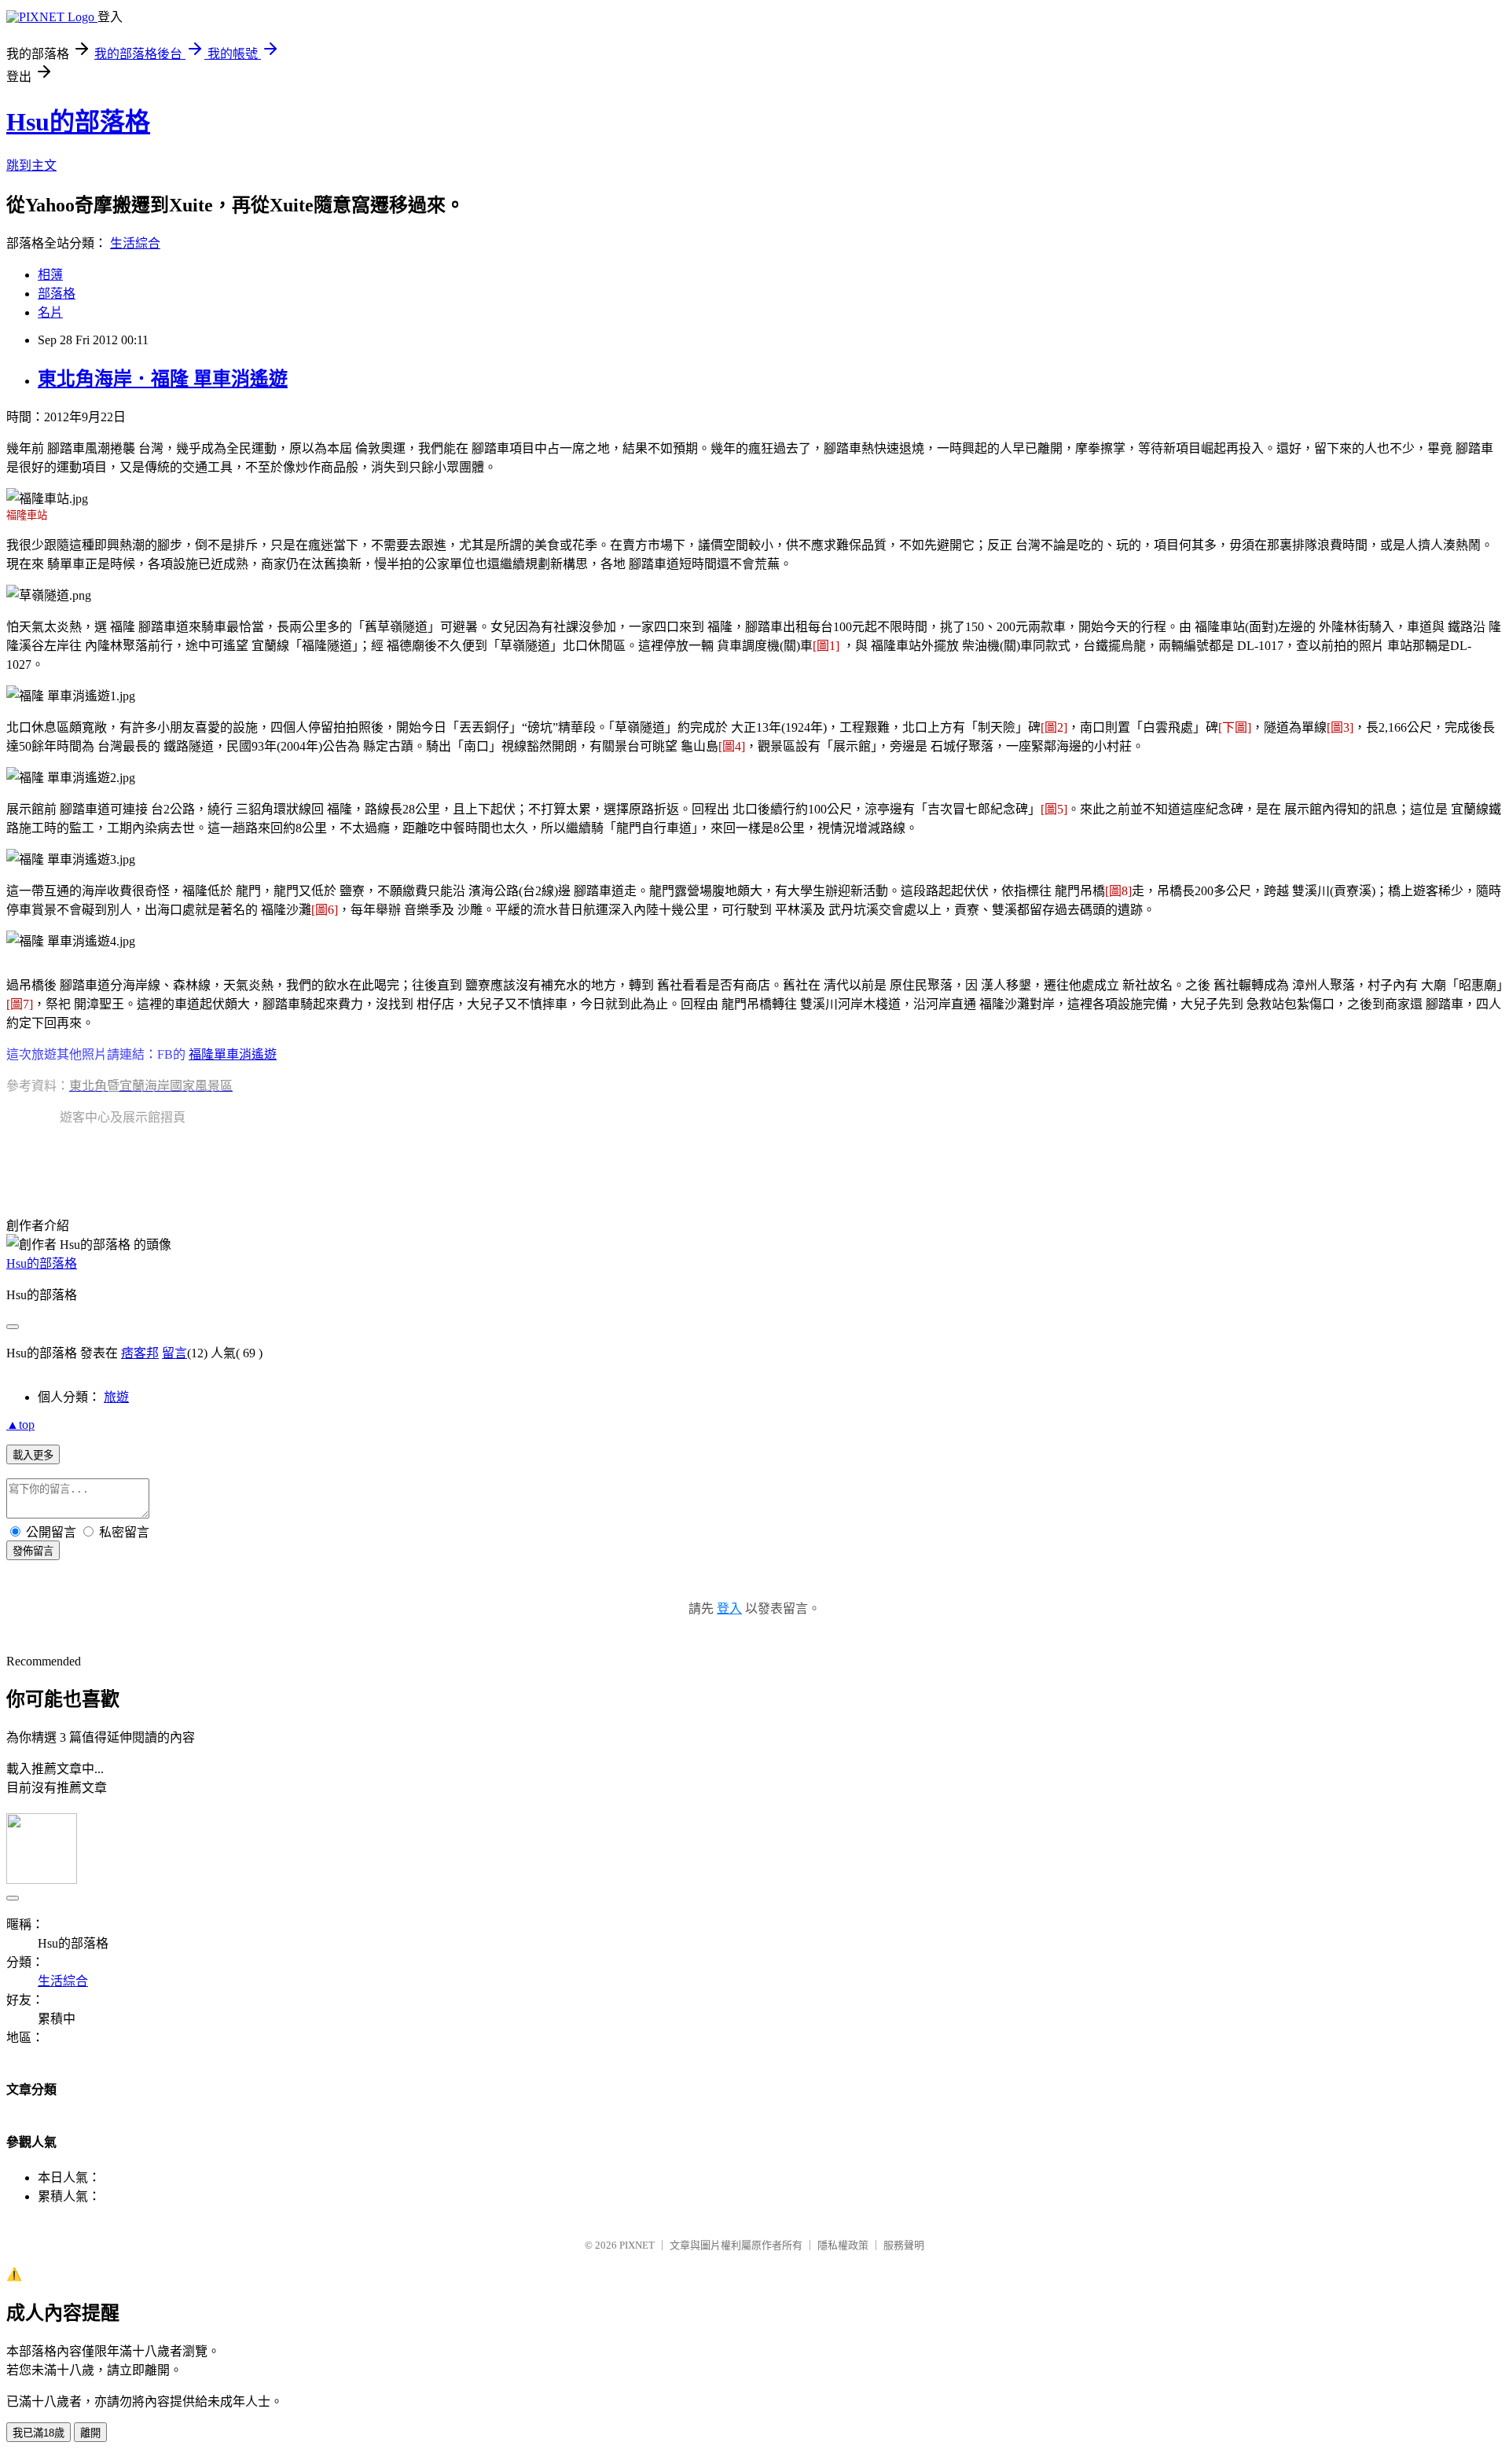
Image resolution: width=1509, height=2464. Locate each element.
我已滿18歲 (39, 2433)
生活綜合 (135, 243)
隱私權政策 (843, 2245)
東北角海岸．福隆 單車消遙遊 (163, 379)
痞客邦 (140, 1353)
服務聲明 (904, 2245)
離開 (90, 2433)
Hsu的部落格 (78, 122)
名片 (50, 312)
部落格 (57, 294)
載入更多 (33, 1455)
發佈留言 (33, 1551)
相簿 (50, 275)
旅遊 (116, 1397)
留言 (174, 1353)
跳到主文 (31, 165)
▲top (20, 1425)
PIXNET (637, 2245)
